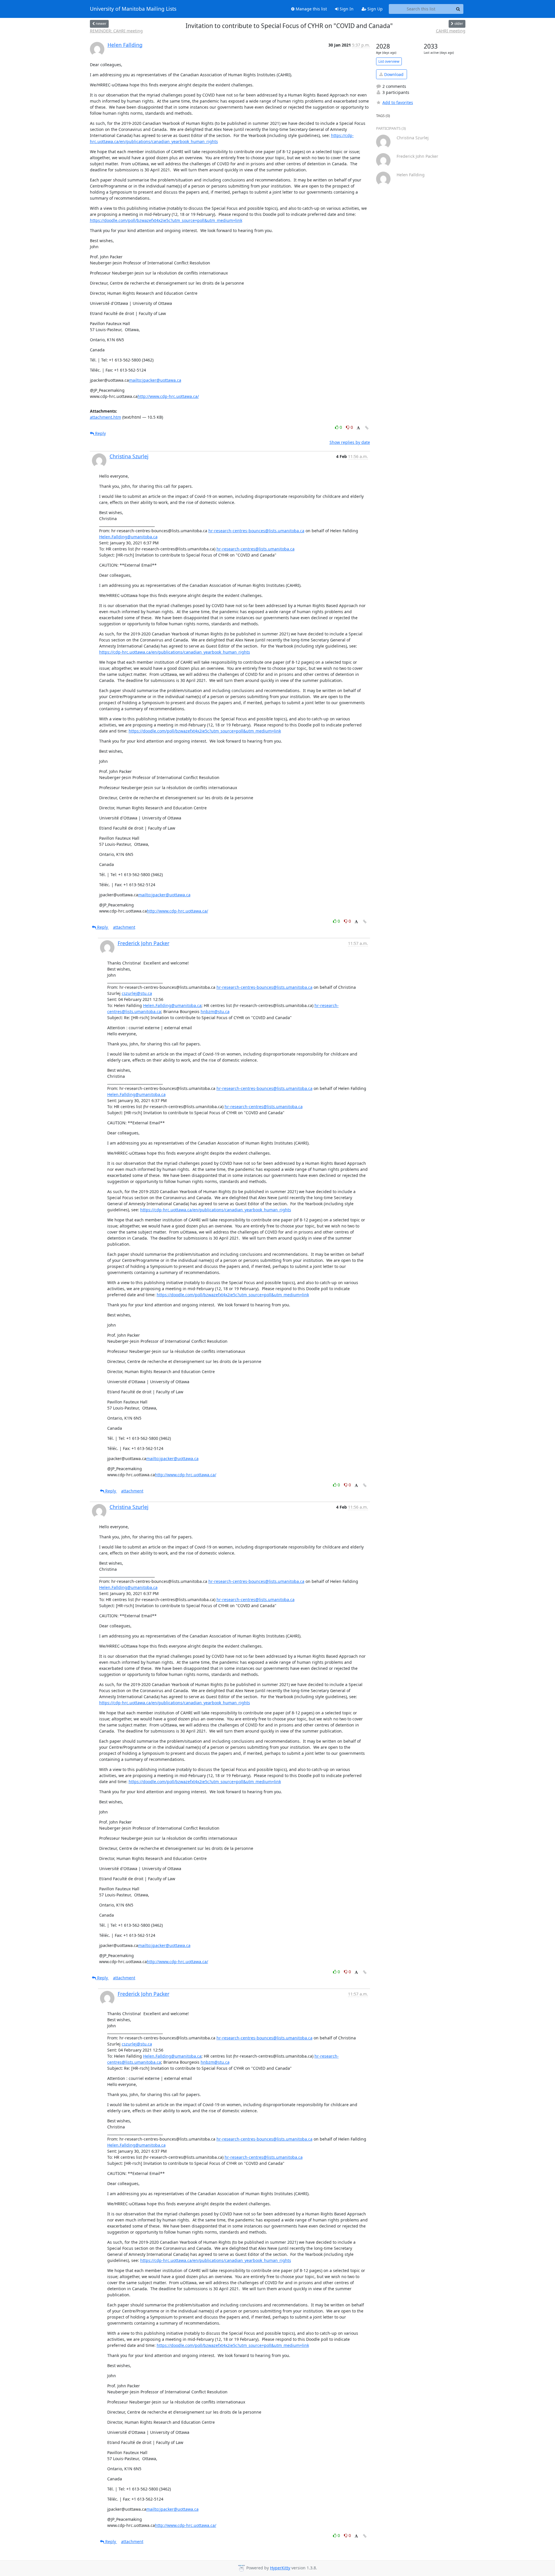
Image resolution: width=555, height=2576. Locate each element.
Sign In (346, 9)
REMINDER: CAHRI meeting (116, 31)
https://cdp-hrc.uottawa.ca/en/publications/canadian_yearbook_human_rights (175, 652)
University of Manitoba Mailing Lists (133, 9)
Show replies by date (350, 442)
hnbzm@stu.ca (215, 1011)
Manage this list (311, 9)
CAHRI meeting (451, 31)
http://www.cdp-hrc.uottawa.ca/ (168, 396)
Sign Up (374, 9)
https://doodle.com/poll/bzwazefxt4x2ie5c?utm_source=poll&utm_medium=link (166, 220)
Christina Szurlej (129, 456)
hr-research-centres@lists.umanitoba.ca (256, 549)
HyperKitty (280, 2568)
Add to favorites (398, 102)
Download (393, 74)
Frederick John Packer (144, 943)
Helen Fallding (125, 45)
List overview (389, 61)
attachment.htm (106, 417)
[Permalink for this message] (367, 428)
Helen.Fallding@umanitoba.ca (128, 537)
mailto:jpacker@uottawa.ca (155, 380)
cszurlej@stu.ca (137, 993)
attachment (124, 927)
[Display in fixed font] (358, 428)
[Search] (458, 9)
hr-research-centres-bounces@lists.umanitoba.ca (256, 531)
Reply (100, 433)
